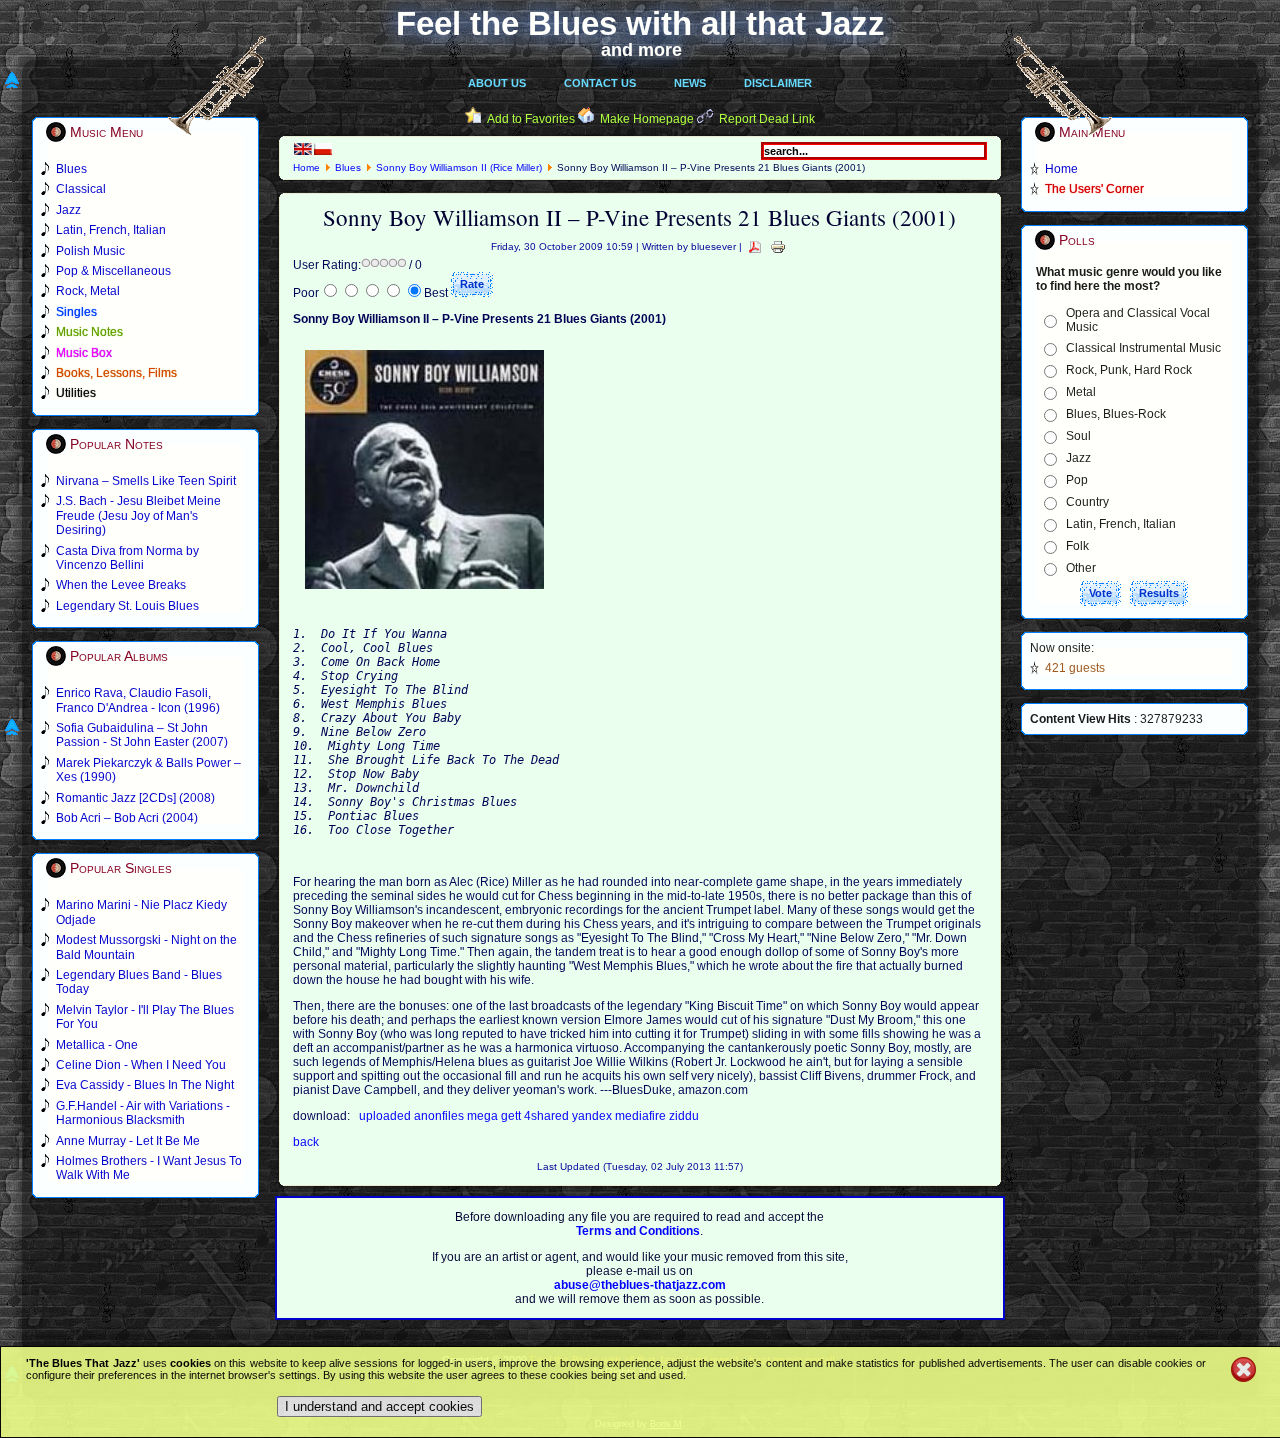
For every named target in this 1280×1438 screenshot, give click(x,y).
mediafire (642, 1116)
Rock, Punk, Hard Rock (1129, 370)
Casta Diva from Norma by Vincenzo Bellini (127, 558)
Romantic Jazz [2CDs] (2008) (135, 798)
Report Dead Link (767, 119)
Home (306, 167)
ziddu (684, 1116)
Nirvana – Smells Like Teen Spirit (146, 481)
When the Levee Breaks (121, 585)
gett (512, 1116)
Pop (1077, 480)
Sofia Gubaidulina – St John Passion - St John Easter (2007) (142, 735)
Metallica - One (97, 1045)
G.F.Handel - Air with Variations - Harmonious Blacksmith (143, 1113)
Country (1087, 502)
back (306, 1142)
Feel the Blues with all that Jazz (640, 23)
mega (484, 1116)
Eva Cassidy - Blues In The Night (145, 1085)
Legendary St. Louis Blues (127, 606)
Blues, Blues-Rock (1116, 414)
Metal (1081, 392)
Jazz (1078, 458)
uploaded (386, 1116)
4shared (548, 1116)
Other (1081, 568)
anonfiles (440, 1116)
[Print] (778, 246)
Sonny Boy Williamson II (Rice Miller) (459, 167)
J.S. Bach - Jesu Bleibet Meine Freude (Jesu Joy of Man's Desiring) (138, 515)
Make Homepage (647, 119)
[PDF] (755, 246)
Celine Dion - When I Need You (141, 1065)
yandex (593, 1116)
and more (641, 50)
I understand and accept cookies (379, 1406)
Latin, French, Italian (1121, 524)
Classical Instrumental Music (1143, 348)
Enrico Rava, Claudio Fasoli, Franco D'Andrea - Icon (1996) (138, 700)
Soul (1078, 436)
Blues (348, 167)
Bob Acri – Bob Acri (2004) (127, 818)
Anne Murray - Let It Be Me (128, 1141)
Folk (1077, 546)
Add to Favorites (531, 119)
